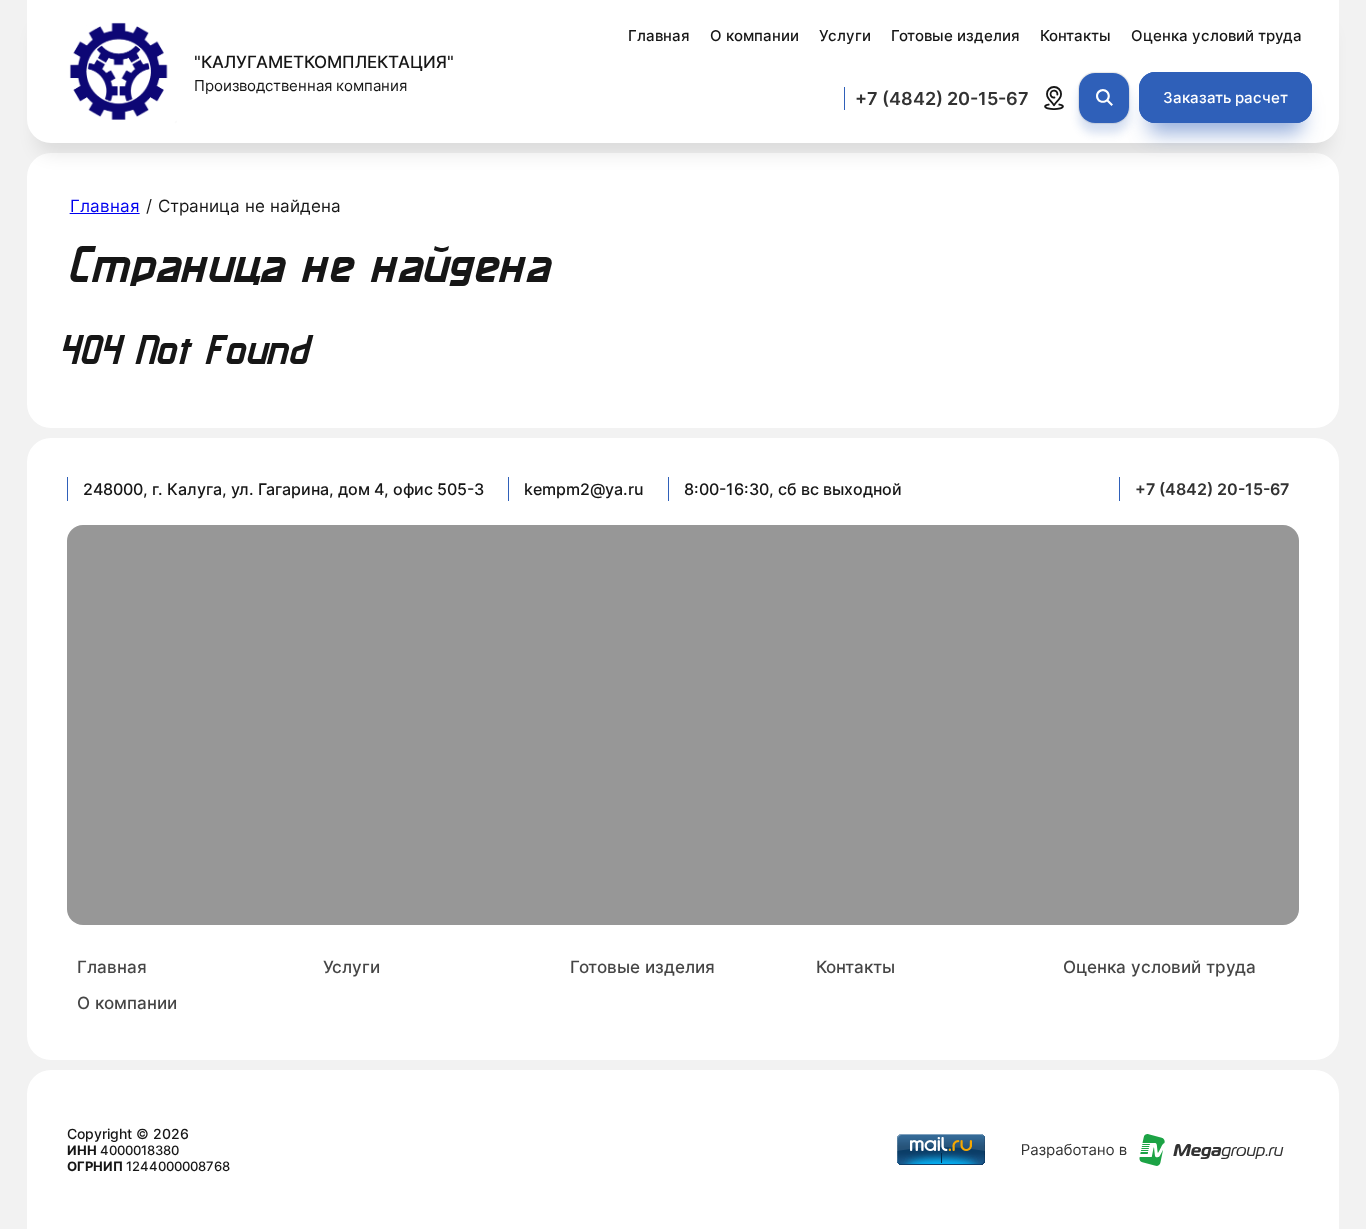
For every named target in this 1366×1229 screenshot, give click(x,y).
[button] (1225, 97)
